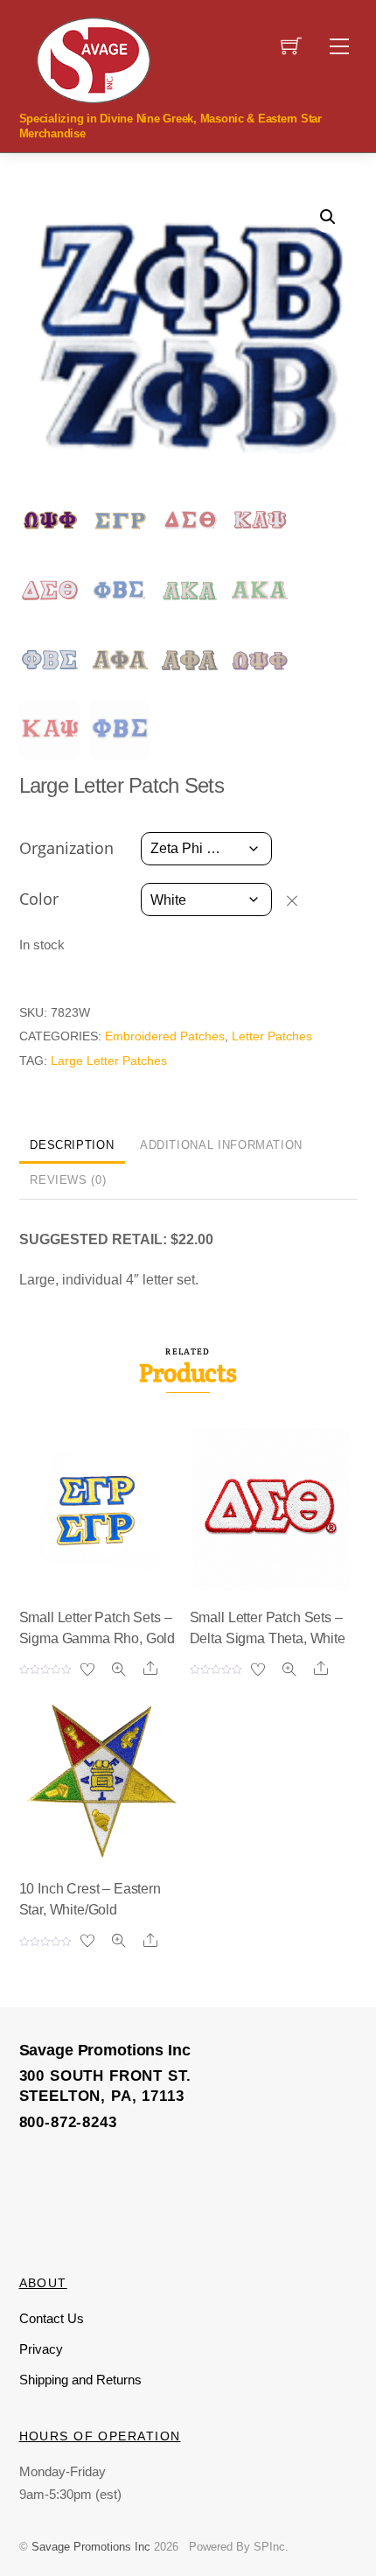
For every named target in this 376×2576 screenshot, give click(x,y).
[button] (328, 217)
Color (39, 899)
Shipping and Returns (80, 2380)
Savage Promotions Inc (91, 2547)
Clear (300, 900)
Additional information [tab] (221, 1145)
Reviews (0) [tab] (68, 1180)
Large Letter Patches (109, 1060)
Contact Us (52, 2318)
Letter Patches (272, 1036)
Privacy (41, 2349)
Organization (66, 848)
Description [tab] (72, 1145)
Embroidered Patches (165, 1036)
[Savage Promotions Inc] (94, 59)
